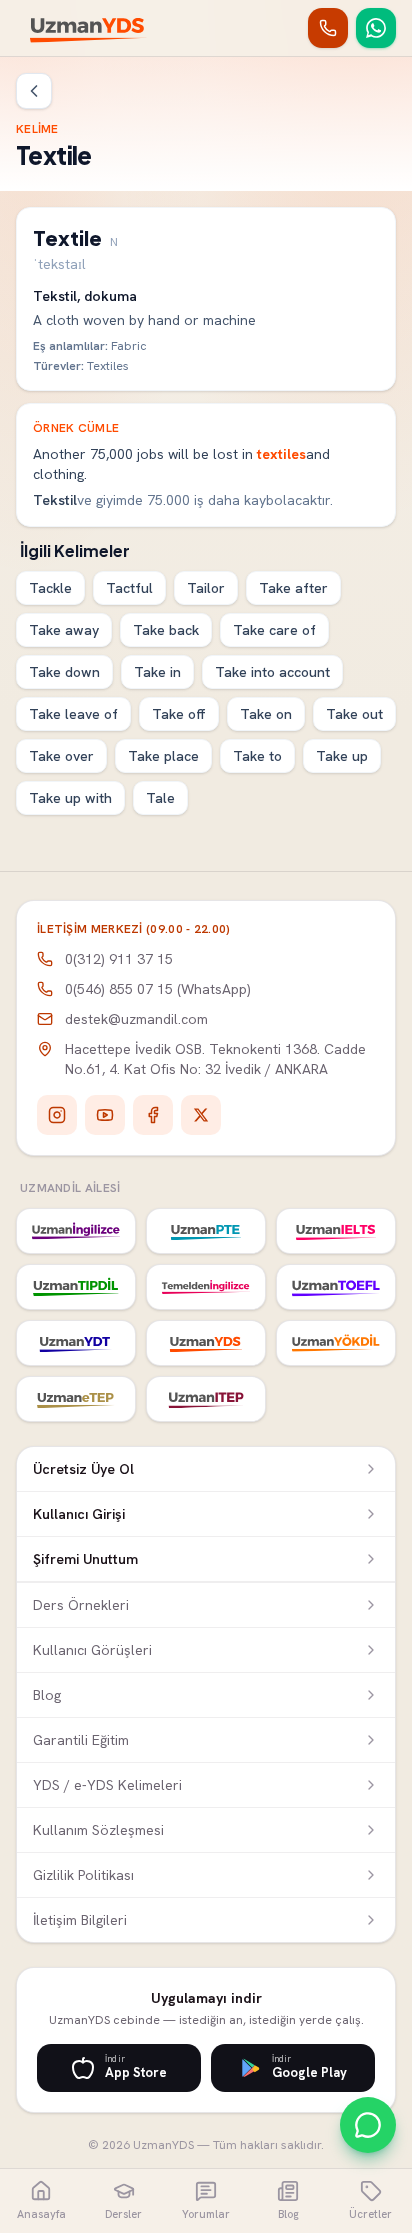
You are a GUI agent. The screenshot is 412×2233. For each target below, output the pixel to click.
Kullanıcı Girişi (79, 1514)
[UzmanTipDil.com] (76, 1287)
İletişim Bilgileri (80, 1920)
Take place (163, 756)
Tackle (50, 588)
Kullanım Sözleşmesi (98, 1830)
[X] (201, 1115)
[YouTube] (105, 1115)
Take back (166, 630)
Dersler (123, 2214)
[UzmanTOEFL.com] (336, 1287)
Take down (64, 672)
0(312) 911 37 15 (119, 959)
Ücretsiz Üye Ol (83, 1469)
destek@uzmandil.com (136, 1019)
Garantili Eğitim (81, 1740)
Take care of (274, 630)
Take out (354, 714)
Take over (61, 756)
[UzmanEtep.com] (76, 1399)
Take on (266, 714)
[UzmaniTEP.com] (206, 1399)
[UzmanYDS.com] (206, 1343)
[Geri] (34, 91)
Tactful (129, 588)
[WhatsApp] (376, 28)
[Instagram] (57, 1115)
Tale (160, 798)
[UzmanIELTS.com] (336, 1231)
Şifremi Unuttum (85, 1559)
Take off (179, 714)
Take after (293, 588)
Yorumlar (206, 2214)
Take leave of (73, 714)
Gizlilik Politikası (83, 1875)
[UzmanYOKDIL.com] (336, 1343)
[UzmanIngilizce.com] (76, 1231)
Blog (47, 1695)
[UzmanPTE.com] (206, 1231)
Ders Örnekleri (81, 1605)
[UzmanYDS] (88, 28)
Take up (342, 756)
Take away (64, 630)
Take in (157, 672)
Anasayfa (41, 2214)
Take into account (272, 672)
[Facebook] (153, 1115)
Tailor (206, 588)
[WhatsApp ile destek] (368, 2125)
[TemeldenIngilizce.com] (206, 1287)
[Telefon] (328, 28)
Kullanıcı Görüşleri (92, 1650)
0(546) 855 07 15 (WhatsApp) (158, 989)
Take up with (70, 798)
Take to (257, 756)
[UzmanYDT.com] (76, 1343)
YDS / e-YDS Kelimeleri (107, 1785)
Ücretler (370, 2214)
